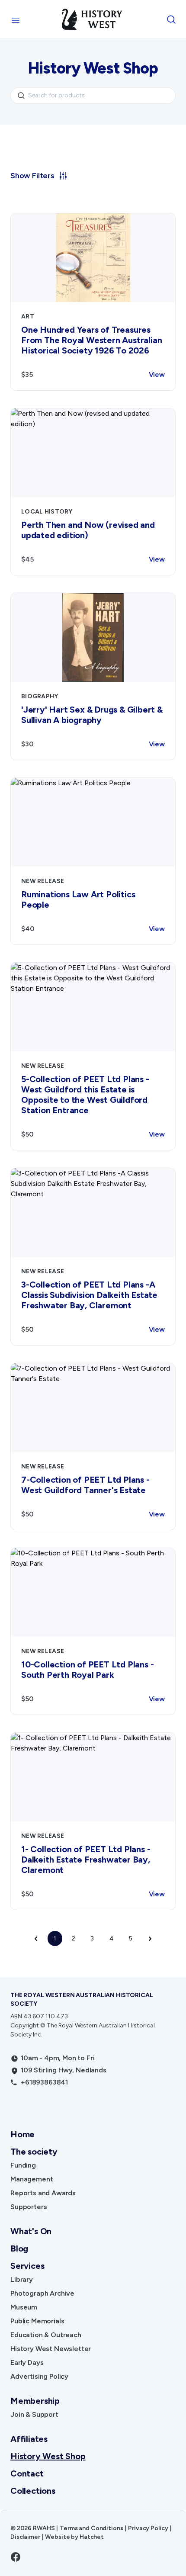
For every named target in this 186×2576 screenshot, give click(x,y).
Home (22, 2134)
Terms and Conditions (91, 2528)
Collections (33, 2491)
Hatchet (92, 2537)
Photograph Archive (42, 2293)
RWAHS (44, 2528)
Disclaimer (25, 2537)
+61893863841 (44, 2082)
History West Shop (48, 2456)
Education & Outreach (46, 2335)
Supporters (29, 2207)
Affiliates (29, 2439)
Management (32, 2179)
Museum (24, 2307)
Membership (35, 2401)
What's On (31, 2231)
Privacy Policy (148, 2528)
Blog (19, 2248)
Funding (23, 2165)
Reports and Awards (43, 2193)
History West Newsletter (51, 2349)
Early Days (27, 2362)
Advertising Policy (39, 2376)
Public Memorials (37, 2321)
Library (22, 2279)
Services (27, 2266)
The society (34, 2152)
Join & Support (34, 2414)
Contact (27, 2473)
